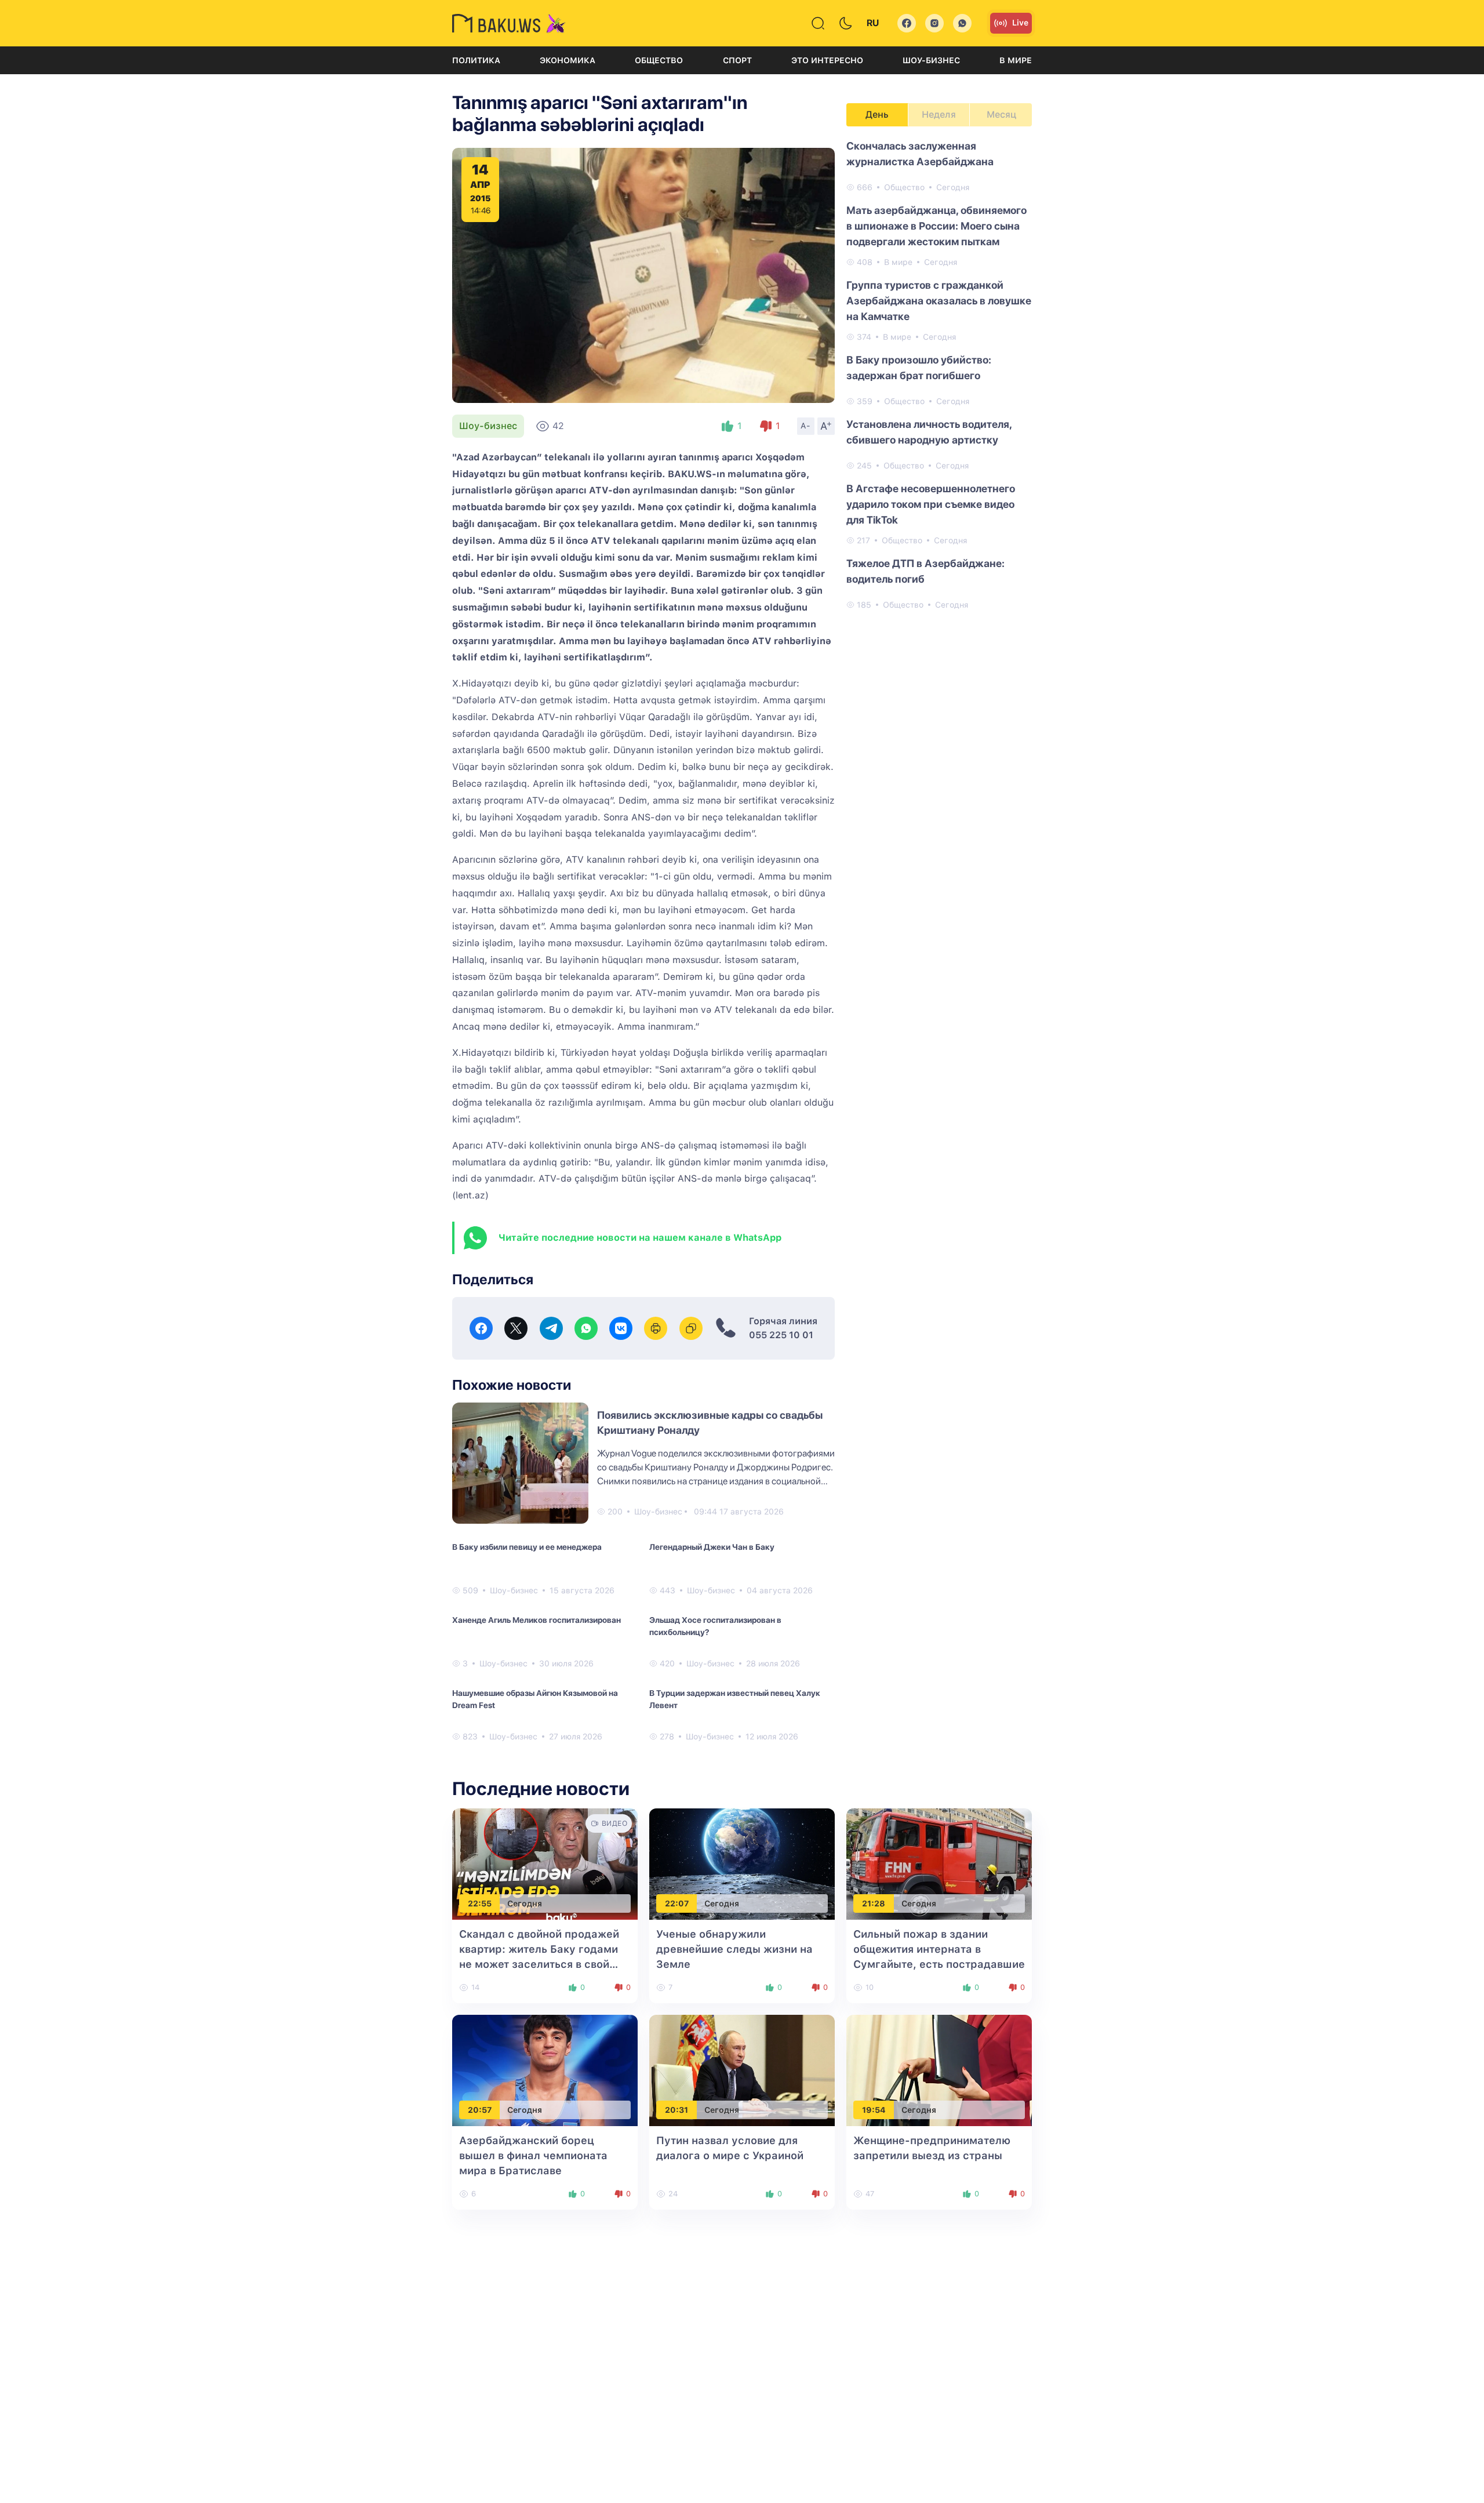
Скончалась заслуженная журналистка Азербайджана (920, 154)
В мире (1016, 60)
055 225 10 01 (781, 1335)
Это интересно (827, 60)
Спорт (737, 60)
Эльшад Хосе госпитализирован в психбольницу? (715, 1626)
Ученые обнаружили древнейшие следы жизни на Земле (734, 1949)
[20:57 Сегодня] (545, 2070)
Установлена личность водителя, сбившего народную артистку (929, 432)
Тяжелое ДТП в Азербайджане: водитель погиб (925, 571)
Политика (476, 60)
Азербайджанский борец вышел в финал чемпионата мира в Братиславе (533, 2155)
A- (806, 426)
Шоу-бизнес (931, 60)
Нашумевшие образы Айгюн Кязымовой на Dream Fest (535, 1699)
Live (1020, 23)
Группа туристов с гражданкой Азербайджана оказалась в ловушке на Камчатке (939, 301)
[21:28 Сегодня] (939, 1863)
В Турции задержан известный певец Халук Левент (735, 1699)
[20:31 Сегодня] (742, 2070)
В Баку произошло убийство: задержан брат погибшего (919, 368)
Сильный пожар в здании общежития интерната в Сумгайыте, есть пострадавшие (939, 1949)
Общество (659, 60)
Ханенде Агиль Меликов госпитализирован (537, 1620)
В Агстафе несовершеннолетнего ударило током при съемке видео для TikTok (931, 504)
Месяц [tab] (1001, 115)
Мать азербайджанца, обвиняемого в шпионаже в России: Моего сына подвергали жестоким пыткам (936, 226)
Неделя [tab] (939, 115)
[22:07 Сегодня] (742, 1863)
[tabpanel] (939, 375)
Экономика (568, 60)
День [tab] (877, 115)
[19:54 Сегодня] (939, 2070)
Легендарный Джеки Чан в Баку (712, 1547)
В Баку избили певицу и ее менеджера (527, 1547)
